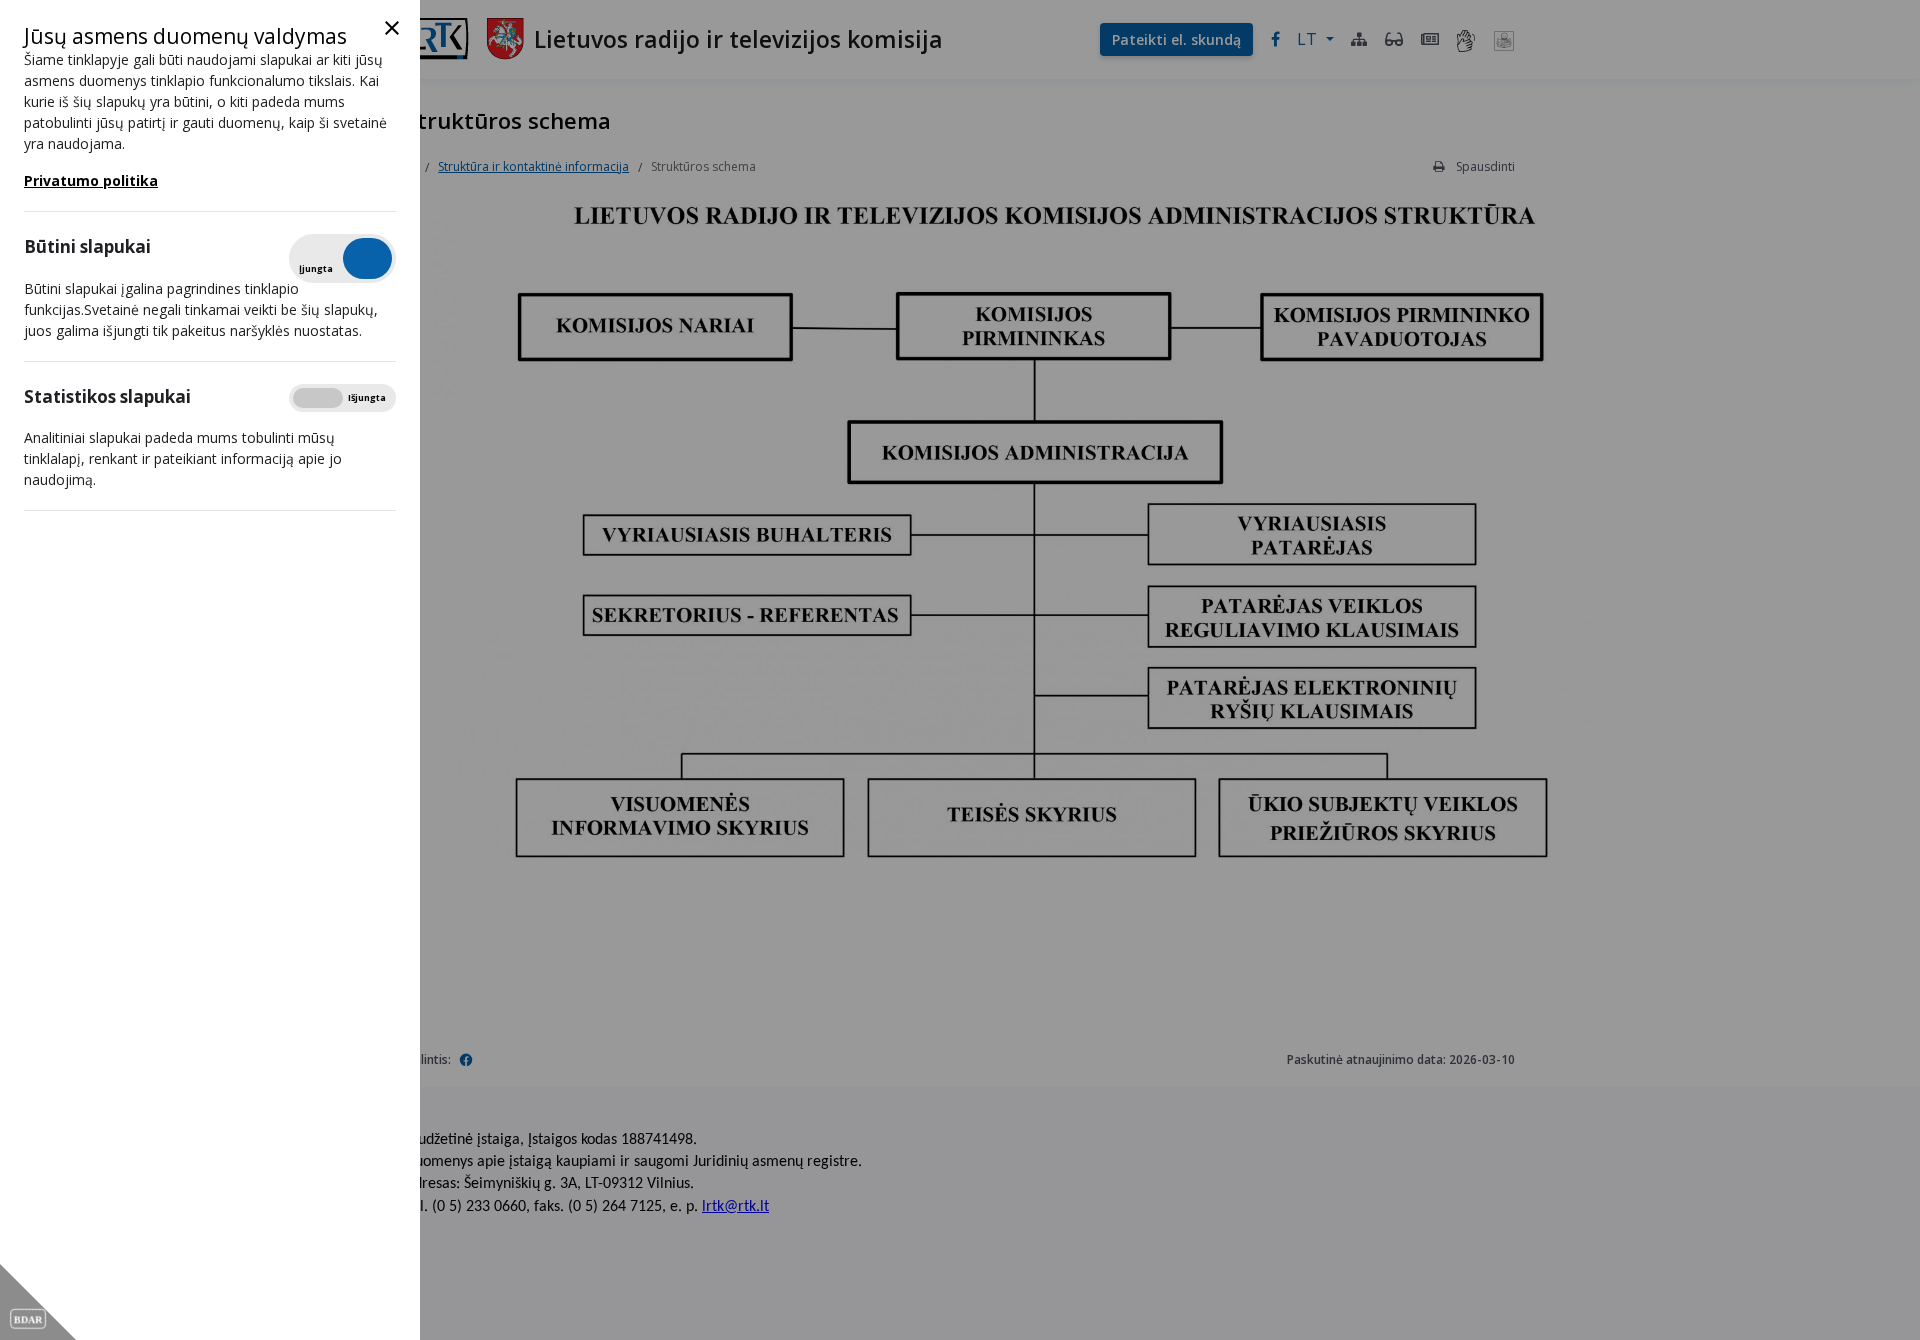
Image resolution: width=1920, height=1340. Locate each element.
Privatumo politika (91, 180)
